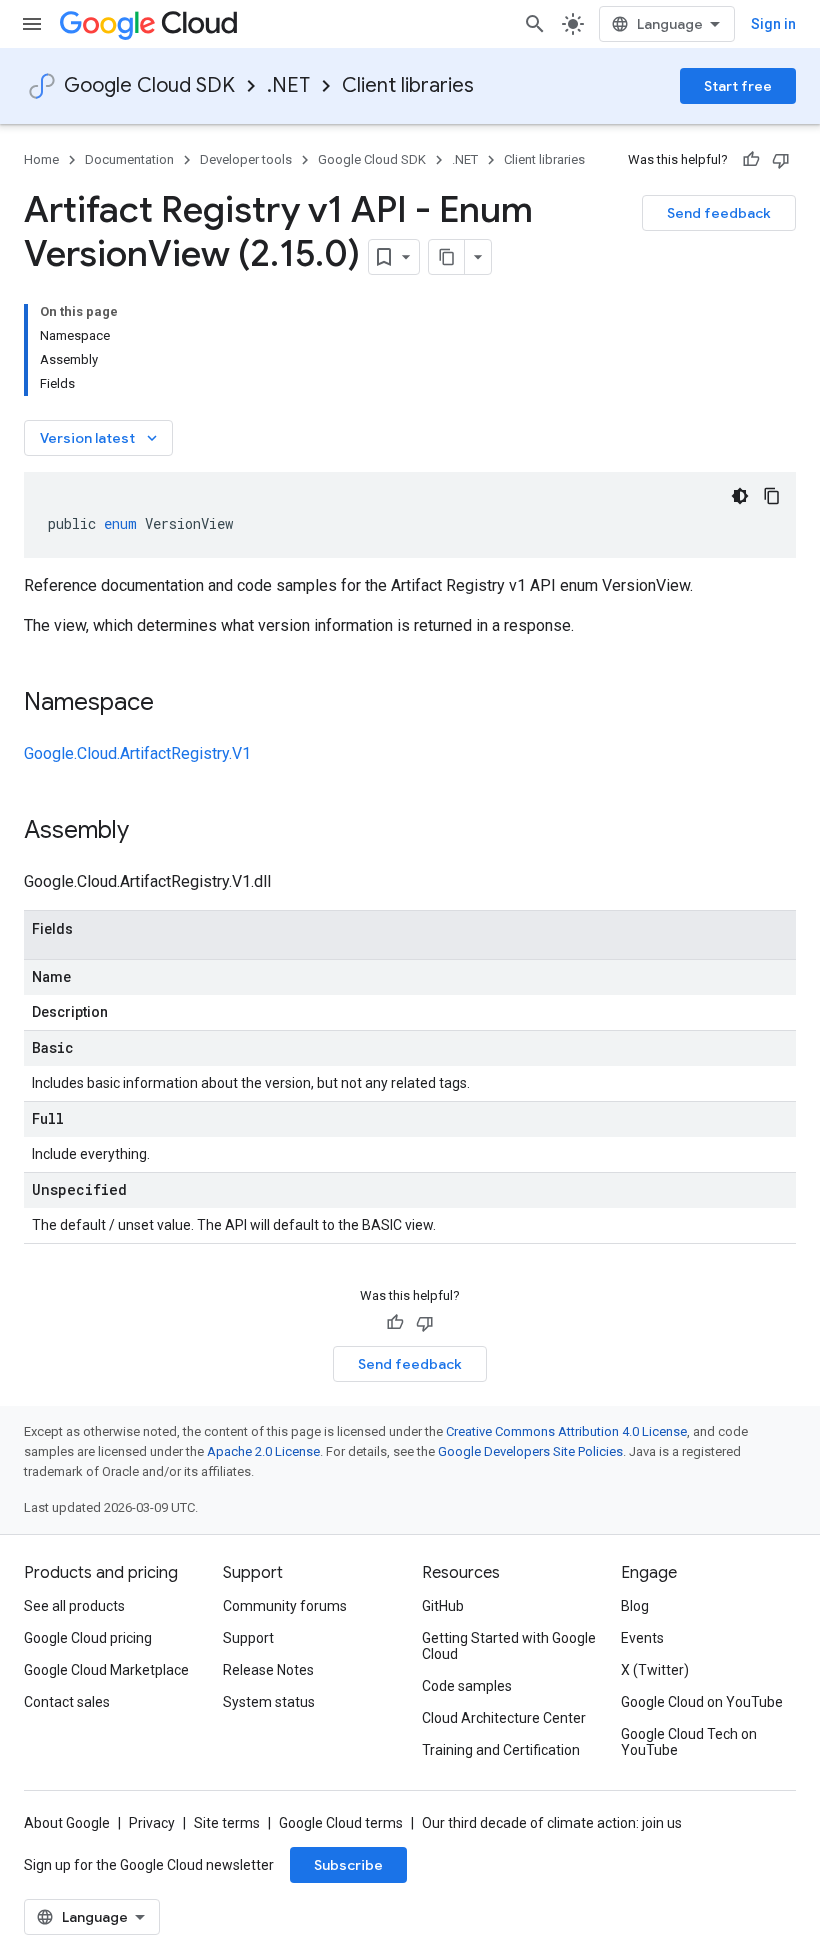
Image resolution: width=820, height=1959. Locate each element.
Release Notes (268, 1670)
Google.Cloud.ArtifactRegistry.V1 (137, 753)
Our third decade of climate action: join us (552, 1823)
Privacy (152, 1823)
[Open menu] (32, 24)
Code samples (467, 1686)
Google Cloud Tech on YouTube (689, 1742)
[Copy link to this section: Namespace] (174, 704)
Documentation (129, 159)
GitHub (443, 1606)
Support (248, 1638)
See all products (74, 1606)
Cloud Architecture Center (504, 1718)
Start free (738, 86)
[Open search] (535, 24)
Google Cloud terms (341, 1823)
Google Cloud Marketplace (106, 1670)
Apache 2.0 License (263, 1451)
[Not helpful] (781, 160)
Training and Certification (501, 1750)
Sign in (773, 24)
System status (269, 1702)
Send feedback (719, 213)
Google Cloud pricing (88, 1638)
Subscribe (348, 1865)
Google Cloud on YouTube (702, 1702)
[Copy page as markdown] (447, 257)
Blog (635, 1606)
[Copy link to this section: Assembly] (149, 832)
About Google (67, 1823)
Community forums (285, 1606)
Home (41, 159)
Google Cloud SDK (149, 85)
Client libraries (408, 85)
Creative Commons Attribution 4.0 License (566, 1431)
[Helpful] (751, 160)
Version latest (100, 438)
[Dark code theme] (740, 496)
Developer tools (246, 159)
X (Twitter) (655, 1670)
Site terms (227, 1823)
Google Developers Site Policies (530, 1451)
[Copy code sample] (772, 496)
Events (642, 1638)
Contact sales (67, 1702)
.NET (288, 85)
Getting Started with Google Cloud (509, 1646)
